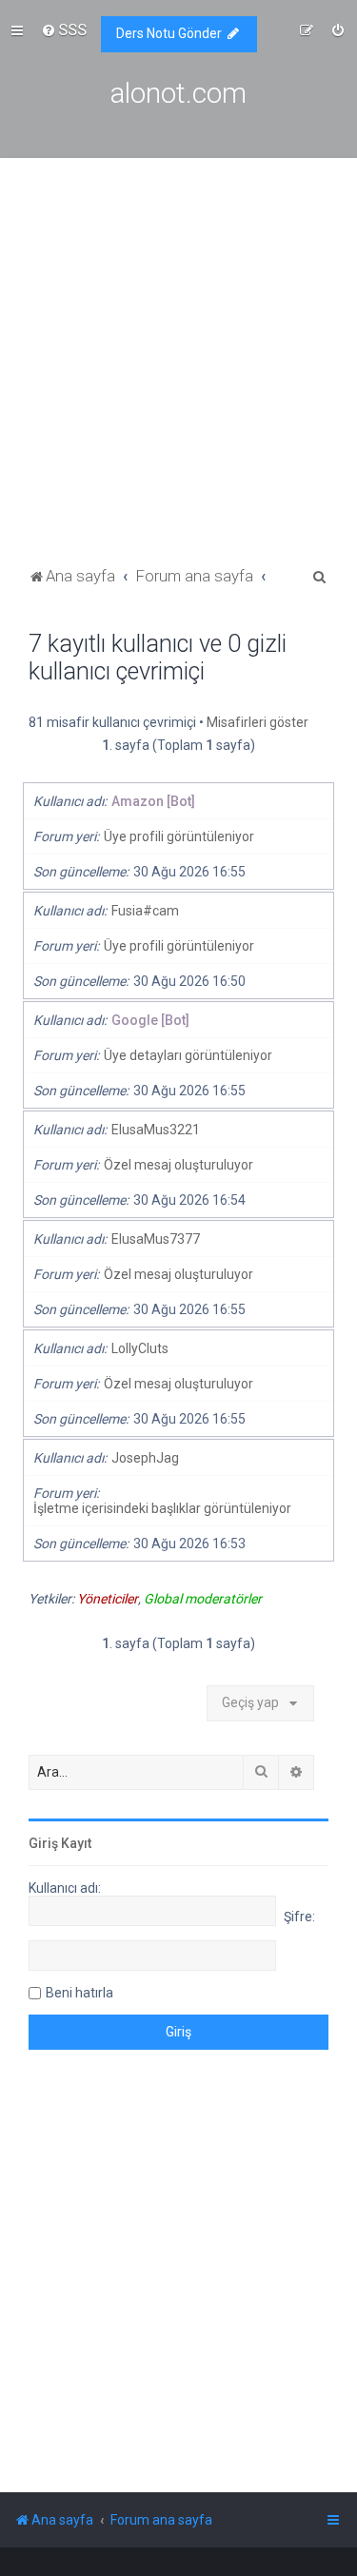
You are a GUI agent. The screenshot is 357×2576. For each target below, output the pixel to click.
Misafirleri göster (258, 722)
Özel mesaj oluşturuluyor (178, 1165)
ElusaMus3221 (156, 1130)
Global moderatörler (203, 1599)
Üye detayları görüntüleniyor (188, 1055)
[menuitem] (64, 29)
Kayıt (76, 1843)
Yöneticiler (108, 1599)
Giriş (43, 1843)
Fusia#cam (145, 911)
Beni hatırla (79, 1993)
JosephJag (145, 1458)
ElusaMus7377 (156, 1239)
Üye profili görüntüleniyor (179, 836)
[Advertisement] (178, 374)
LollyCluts (140, 1348)
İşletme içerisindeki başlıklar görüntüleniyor (162, 1508)
